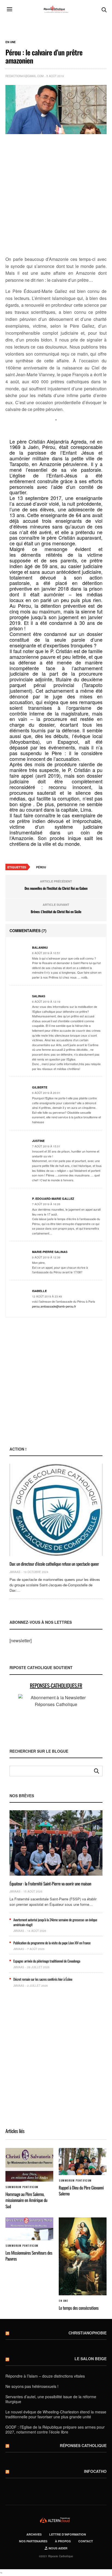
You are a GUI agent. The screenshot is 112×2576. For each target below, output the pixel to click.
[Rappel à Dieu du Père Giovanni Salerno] (83, 2161)
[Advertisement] (56, 195)
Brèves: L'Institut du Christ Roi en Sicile (56, 912)
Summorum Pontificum (22, 2187)
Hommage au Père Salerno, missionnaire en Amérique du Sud (26, 2200)
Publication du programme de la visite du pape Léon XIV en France (52, 1943)
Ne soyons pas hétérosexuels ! (32, 2386)
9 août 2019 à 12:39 (46, 1257)
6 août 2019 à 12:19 (46, 1002)
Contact (86, 2541)
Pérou (41, 867)
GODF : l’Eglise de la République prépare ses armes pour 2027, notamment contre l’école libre (55, 2429)
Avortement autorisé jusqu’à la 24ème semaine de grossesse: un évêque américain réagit (55, 1922)
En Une (11, 42)
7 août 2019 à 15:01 (46, 1146)
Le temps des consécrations (79, 2308)
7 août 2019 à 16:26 (46, 1204)
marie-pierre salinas (50, 1252)
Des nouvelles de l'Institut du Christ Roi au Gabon (56, 888)
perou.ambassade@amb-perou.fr (54, 1306)
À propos (63, 2541)
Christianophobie (88, 2333)
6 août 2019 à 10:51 (46, 953)
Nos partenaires (33, 2541)
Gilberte (40, 1087)
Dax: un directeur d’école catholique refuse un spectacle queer (54, 1564)
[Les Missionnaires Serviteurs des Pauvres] (29, 2229)
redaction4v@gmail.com (24, 76)
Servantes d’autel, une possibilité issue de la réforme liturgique (51, 2399)
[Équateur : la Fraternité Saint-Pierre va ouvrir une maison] (56, 1843)
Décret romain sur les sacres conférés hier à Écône (43, 1979)
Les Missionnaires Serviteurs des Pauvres (29, 2256)
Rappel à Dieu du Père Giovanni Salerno (81, 2191)
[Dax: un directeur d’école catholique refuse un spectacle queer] (56, 1510)
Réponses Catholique (83, 2445)
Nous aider (58, 2548)
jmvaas (15, 1572)
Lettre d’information (68, 2534)
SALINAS (39, 996)
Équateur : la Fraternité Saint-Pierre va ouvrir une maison (50, 1884)
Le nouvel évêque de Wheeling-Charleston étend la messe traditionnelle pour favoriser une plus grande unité (56, 2414)
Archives (34, 2534)
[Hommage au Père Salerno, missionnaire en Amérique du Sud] (29, 2165)
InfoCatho (95, 2471)
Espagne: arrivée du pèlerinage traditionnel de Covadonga (47, 1961)
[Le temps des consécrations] (83, 2256)
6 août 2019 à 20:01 (46, 1093)
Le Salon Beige (91, 2359)
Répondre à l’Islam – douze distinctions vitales (45, 2376)
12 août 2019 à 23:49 (47, 1296)
